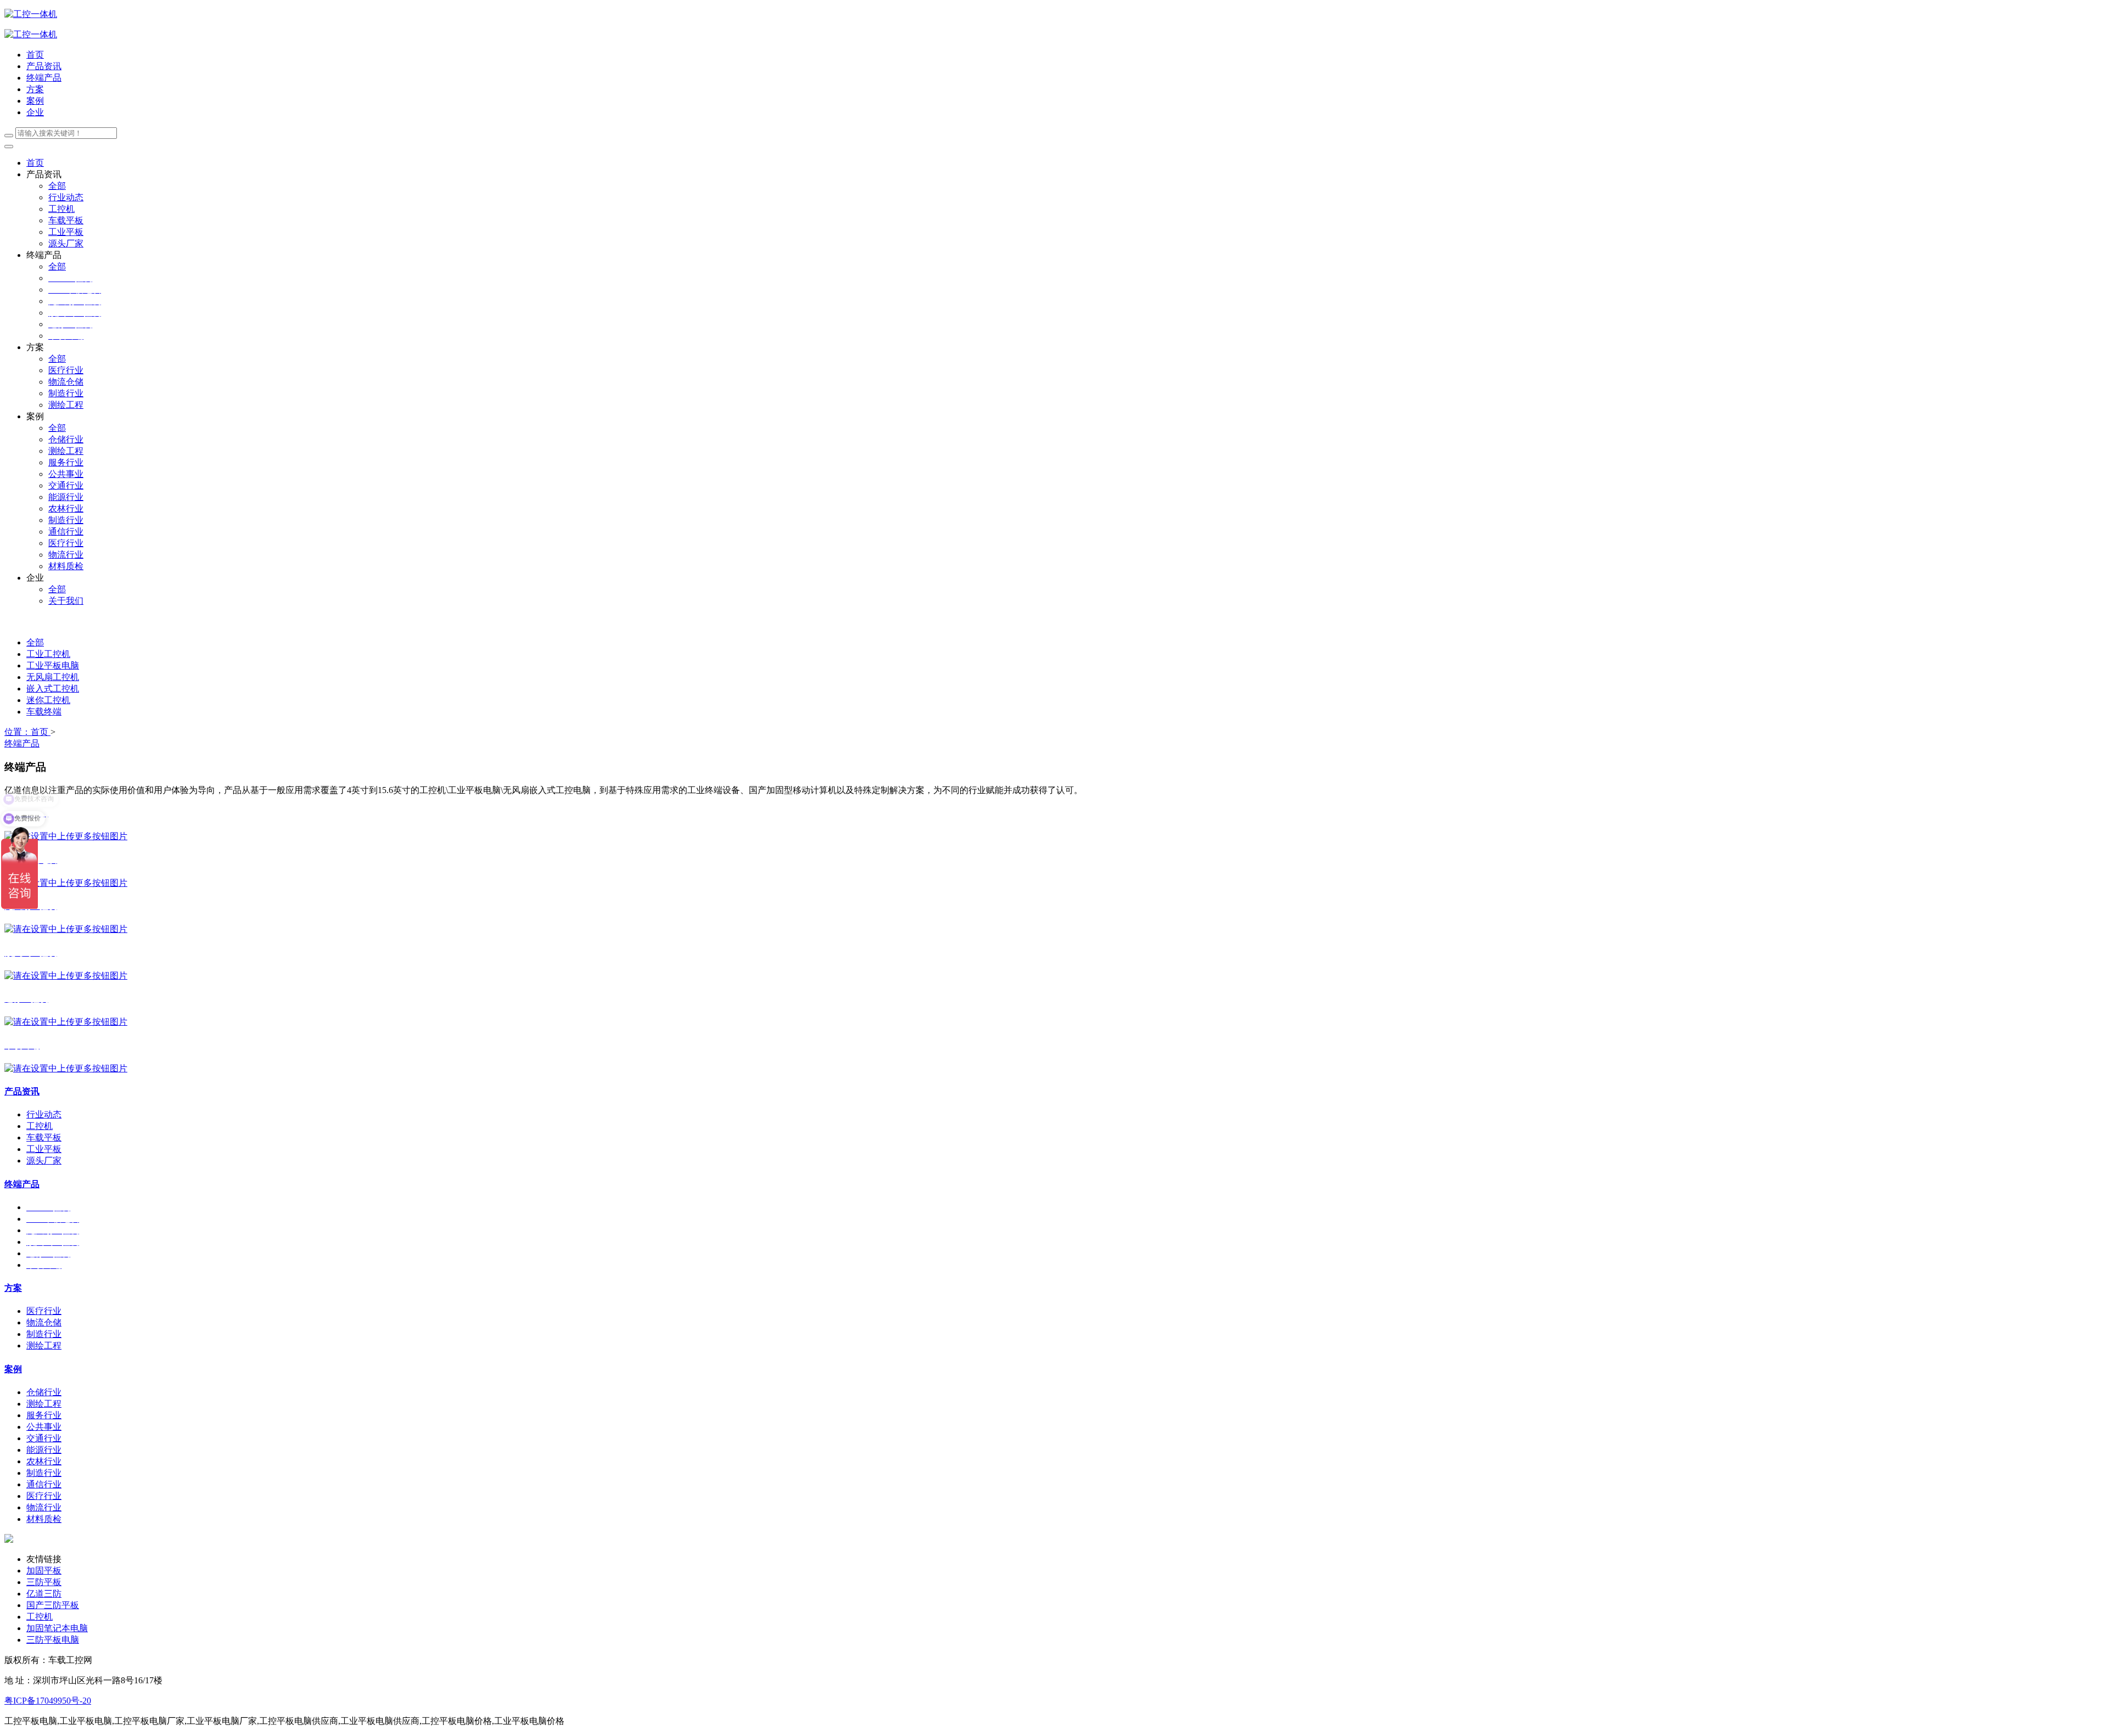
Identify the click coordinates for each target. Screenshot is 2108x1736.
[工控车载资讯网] (31, 34)
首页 (35, 55)
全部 (57, 186)
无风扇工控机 (53, 677)
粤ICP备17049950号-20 (48, 1701)
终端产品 (22, 743)
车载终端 (44, 712)
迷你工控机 (48, 700)
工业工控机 (48, 654)
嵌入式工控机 (53, 689)
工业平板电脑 (53, 665)
